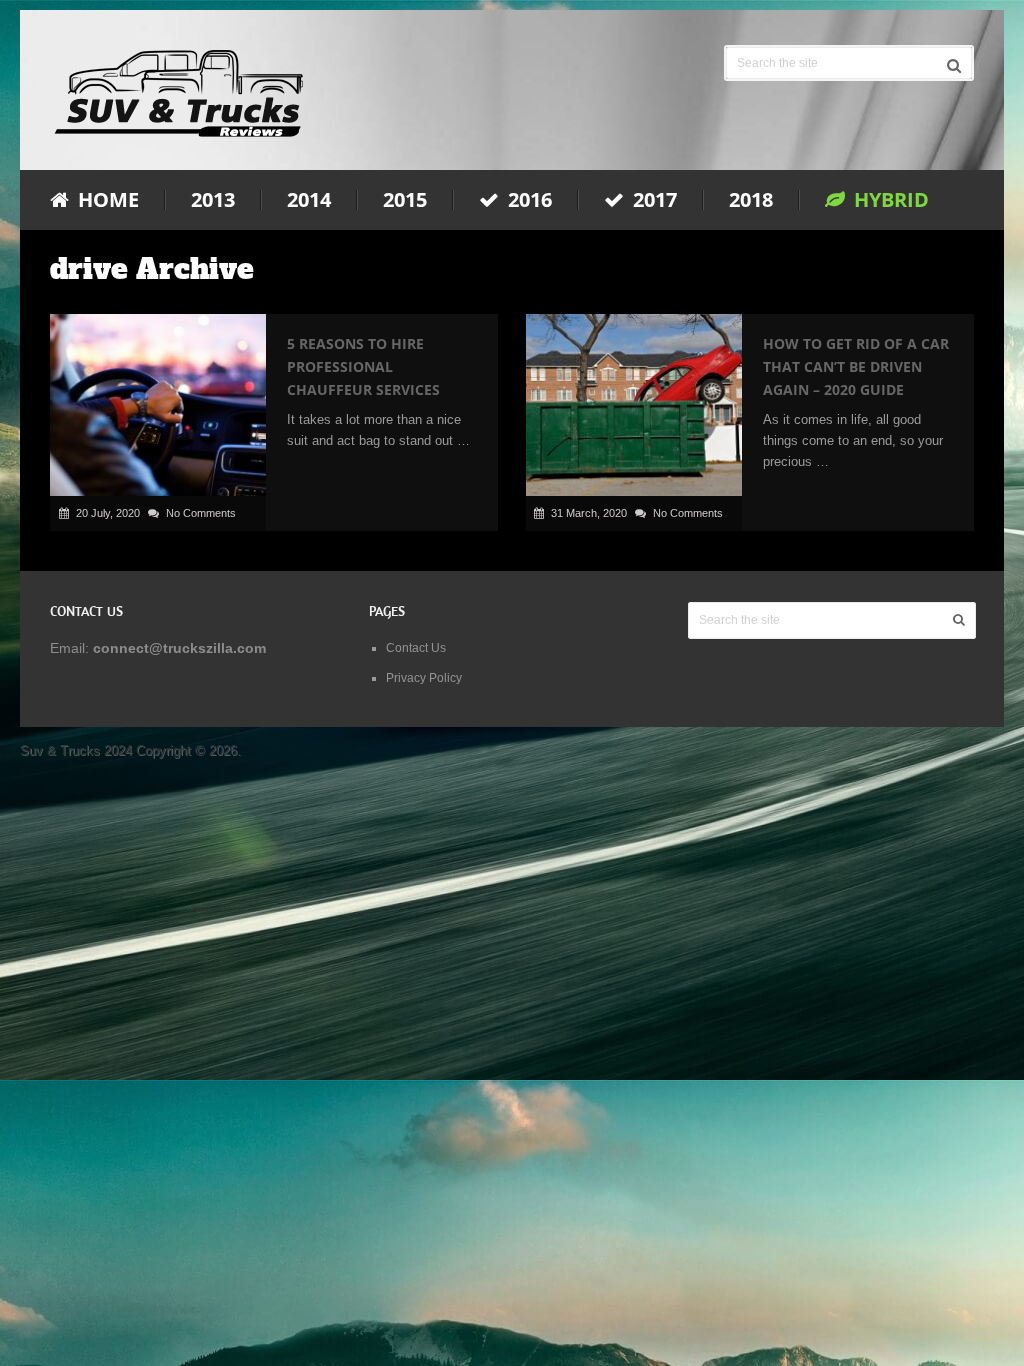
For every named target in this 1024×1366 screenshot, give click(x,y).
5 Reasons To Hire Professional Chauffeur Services (363, 366)
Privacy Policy (424, 678)
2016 (527, 200)
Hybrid (889, 200)
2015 (405, 200)
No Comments (201, 513)
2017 (652, 200)
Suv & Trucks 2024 (76, 750)
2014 (309, 200)
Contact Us (416, 648)
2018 (751, 200)
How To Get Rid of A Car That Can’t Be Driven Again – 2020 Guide (856, 366)
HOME (106, 200)
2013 (213, 200)
